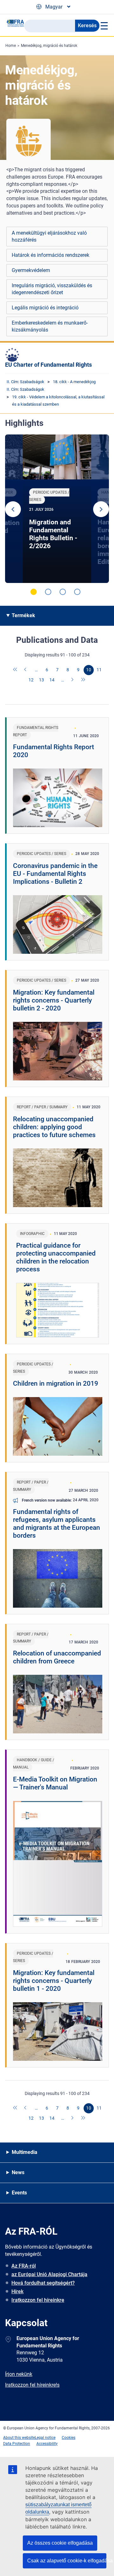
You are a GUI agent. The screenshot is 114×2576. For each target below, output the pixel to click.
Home (11, 46)
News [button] (18, 2172)
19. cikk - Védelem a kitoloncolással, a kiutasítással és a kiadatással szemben (58, 401)
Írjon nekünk (19, 2374)
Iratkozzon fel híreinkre (38, 2300)
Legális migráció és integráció (45, 308)
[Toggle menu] (104, 26)
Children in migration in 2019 (56, 1383)
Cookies (69, 2438)
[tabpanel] (57, 509)
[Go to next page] (73, 680)
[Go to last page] (83, 680)
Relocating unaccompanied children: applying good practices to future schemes (54, 1127)
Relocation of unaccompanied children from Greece (57, 1657)
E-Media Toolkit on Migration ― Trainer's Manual (55, 1783)
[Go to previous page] (26, 670)
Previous (13, 509)
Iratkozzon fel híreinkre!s (32, 2385)
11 (99, 670)
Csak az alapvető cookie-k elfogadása (67, 2561)
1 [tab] (34, 592)
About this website (19, 2438)
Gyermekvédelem (31, 270)
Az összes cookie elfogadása (60, 2543)
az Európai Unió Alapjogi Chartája (49, 2274)
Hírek (17, 2291)
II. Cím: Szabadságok (25, 382)
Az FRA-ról (24, 2266)
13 (41, 680)
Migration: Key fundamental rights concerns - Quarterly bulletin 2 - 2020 (54, 1000)
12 (31, 680)
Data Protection (17, 2444)
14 (52, 680)
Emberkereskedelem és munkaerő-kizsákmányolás (50, 326)
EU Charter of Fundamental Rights (48, 365)
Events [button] (19, 2193)
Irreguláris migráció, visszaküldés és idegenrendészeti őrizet (52, 289)
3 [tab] (63, 592)
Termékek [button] (23, 615)
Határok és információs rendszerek (51, 255)
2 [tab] (48, 592)
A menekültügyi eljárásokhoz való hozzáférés (49, 236)
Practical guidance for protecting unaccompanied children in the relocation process (56, 1257)
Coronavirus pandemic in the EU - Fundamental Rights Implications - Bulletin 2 (55, 874)
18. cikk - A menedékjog (74, 382)
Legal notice (45, 2438)
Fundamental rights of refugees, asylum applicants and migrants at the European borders (57, 1524)
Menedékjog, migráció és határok (49, 46)
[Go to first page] (16, 670)
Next (101, 509)
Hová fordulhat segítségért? (43, 2283)
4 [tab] (77, 592)
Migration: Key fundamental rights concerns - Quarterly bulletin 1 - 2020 (54, 1981)
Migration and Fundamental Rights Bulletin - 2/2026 (53, 534)
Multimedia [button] (25, 2152)
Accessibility (47, 2444)
